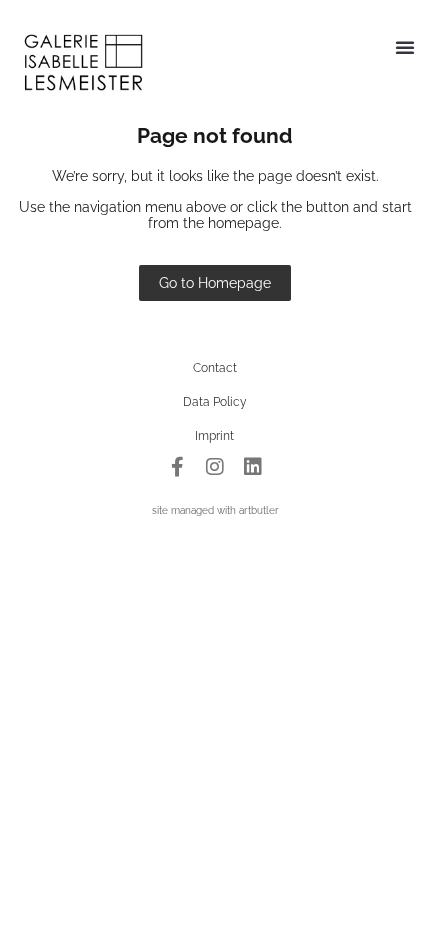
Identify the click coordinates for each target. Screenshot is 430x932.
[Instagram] (215, 467)
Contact (215, 368)
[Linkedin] (253, 467)
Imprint (214, 436)
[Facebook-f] (177, 467)
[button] (405, 47)
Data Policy (215, 402)
